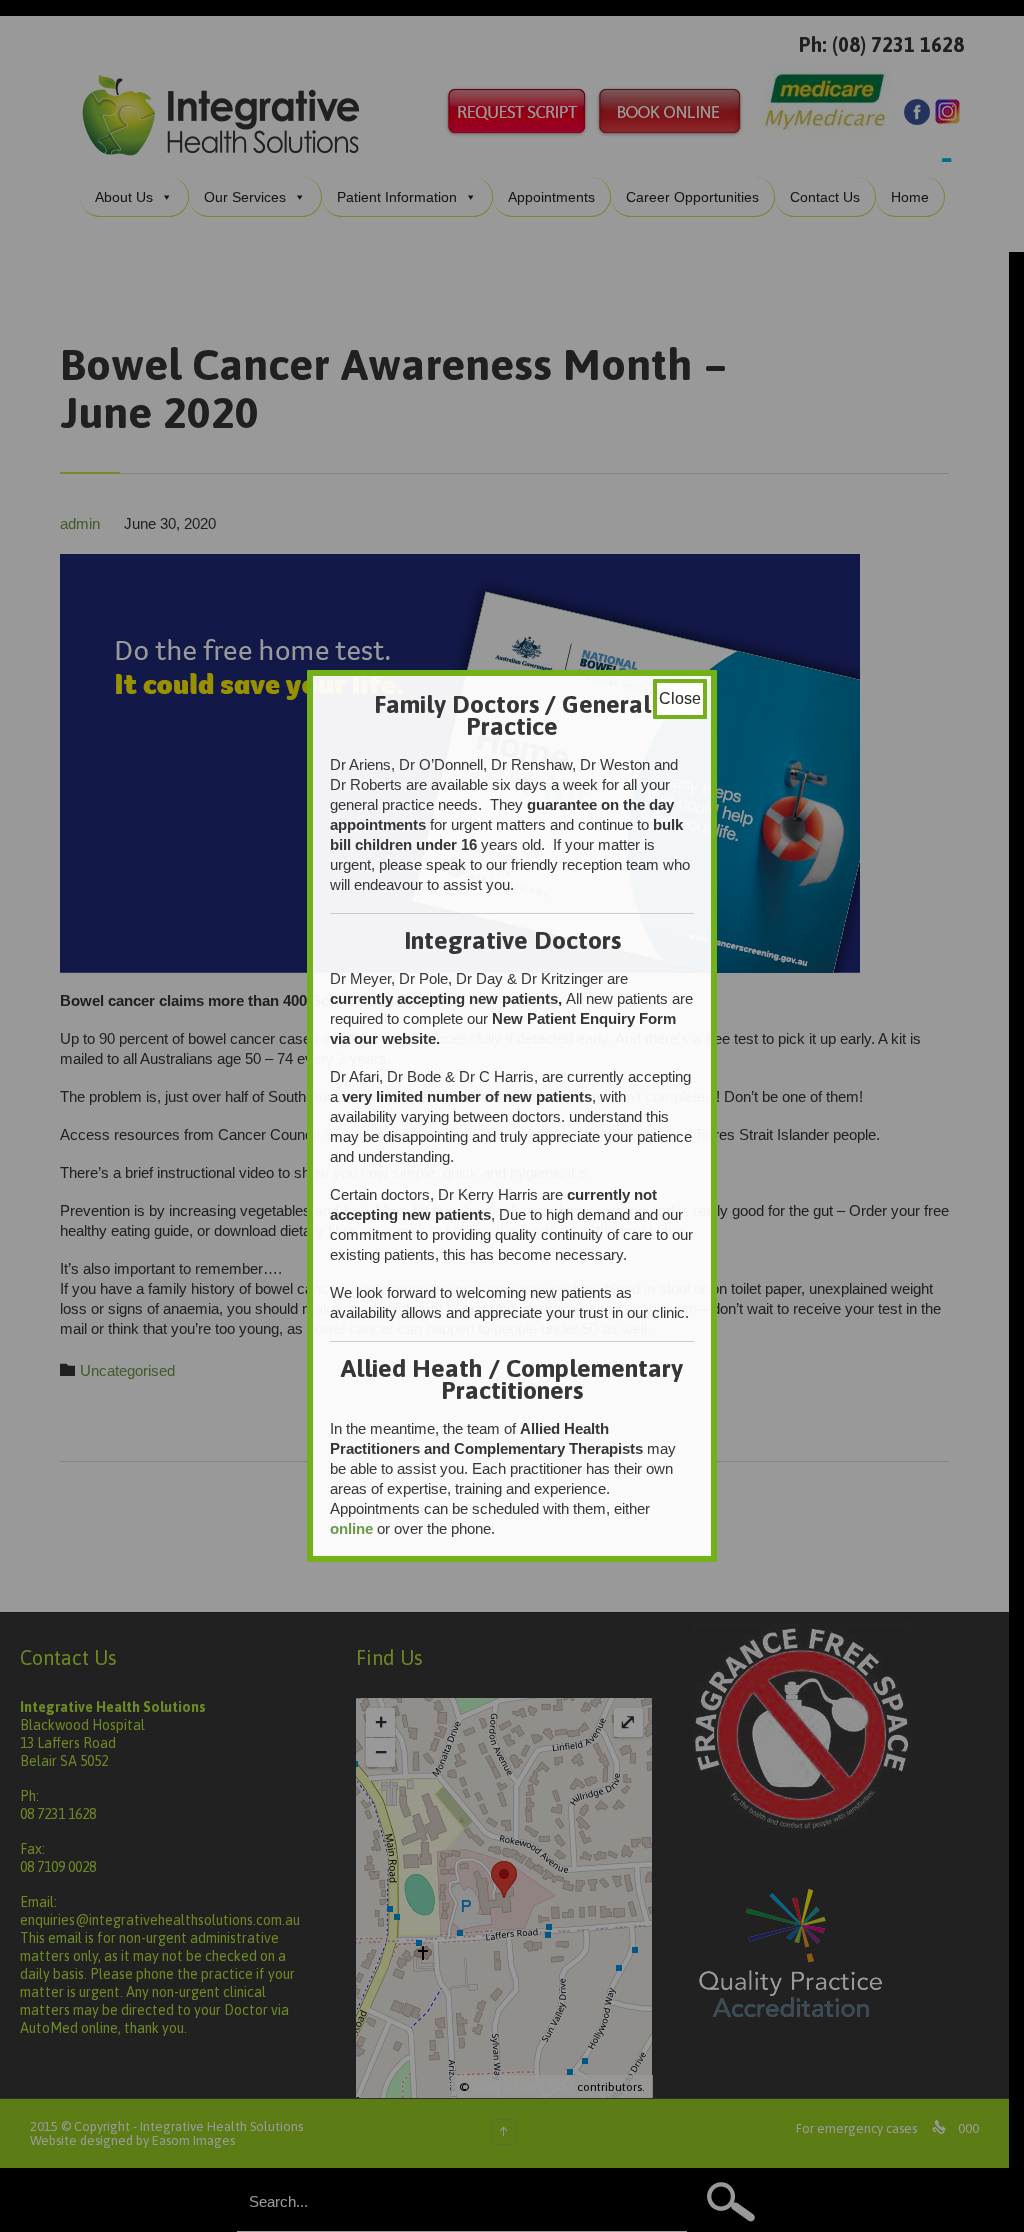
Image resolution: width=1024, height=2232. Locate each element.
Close (680, 698)
